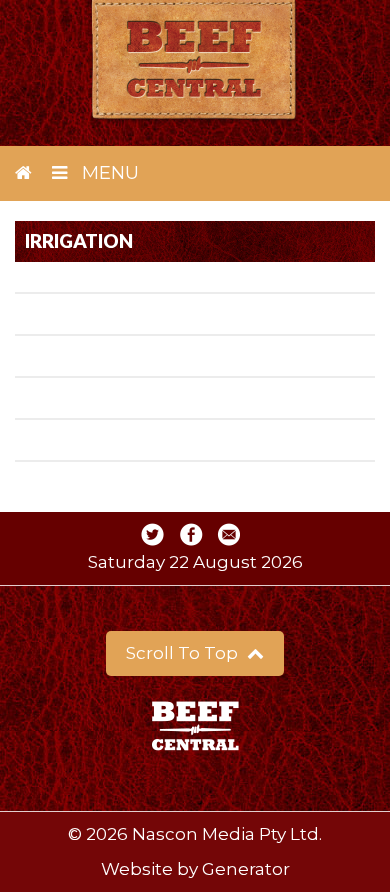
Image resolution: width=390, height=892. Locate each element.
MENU (108, 173)
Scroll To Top (184, 653)
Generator (246, 869)
